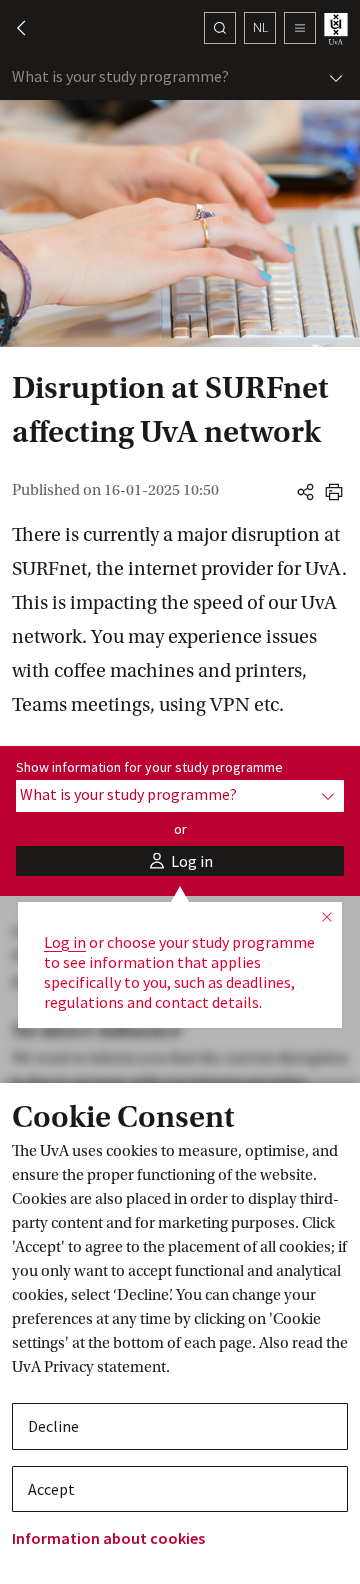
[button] (12, 28)
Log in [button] (65, 942)
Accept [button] (51, 1489)
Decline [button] (53, 1426)
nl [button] (260, 27)
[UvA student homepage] (338, 28)
